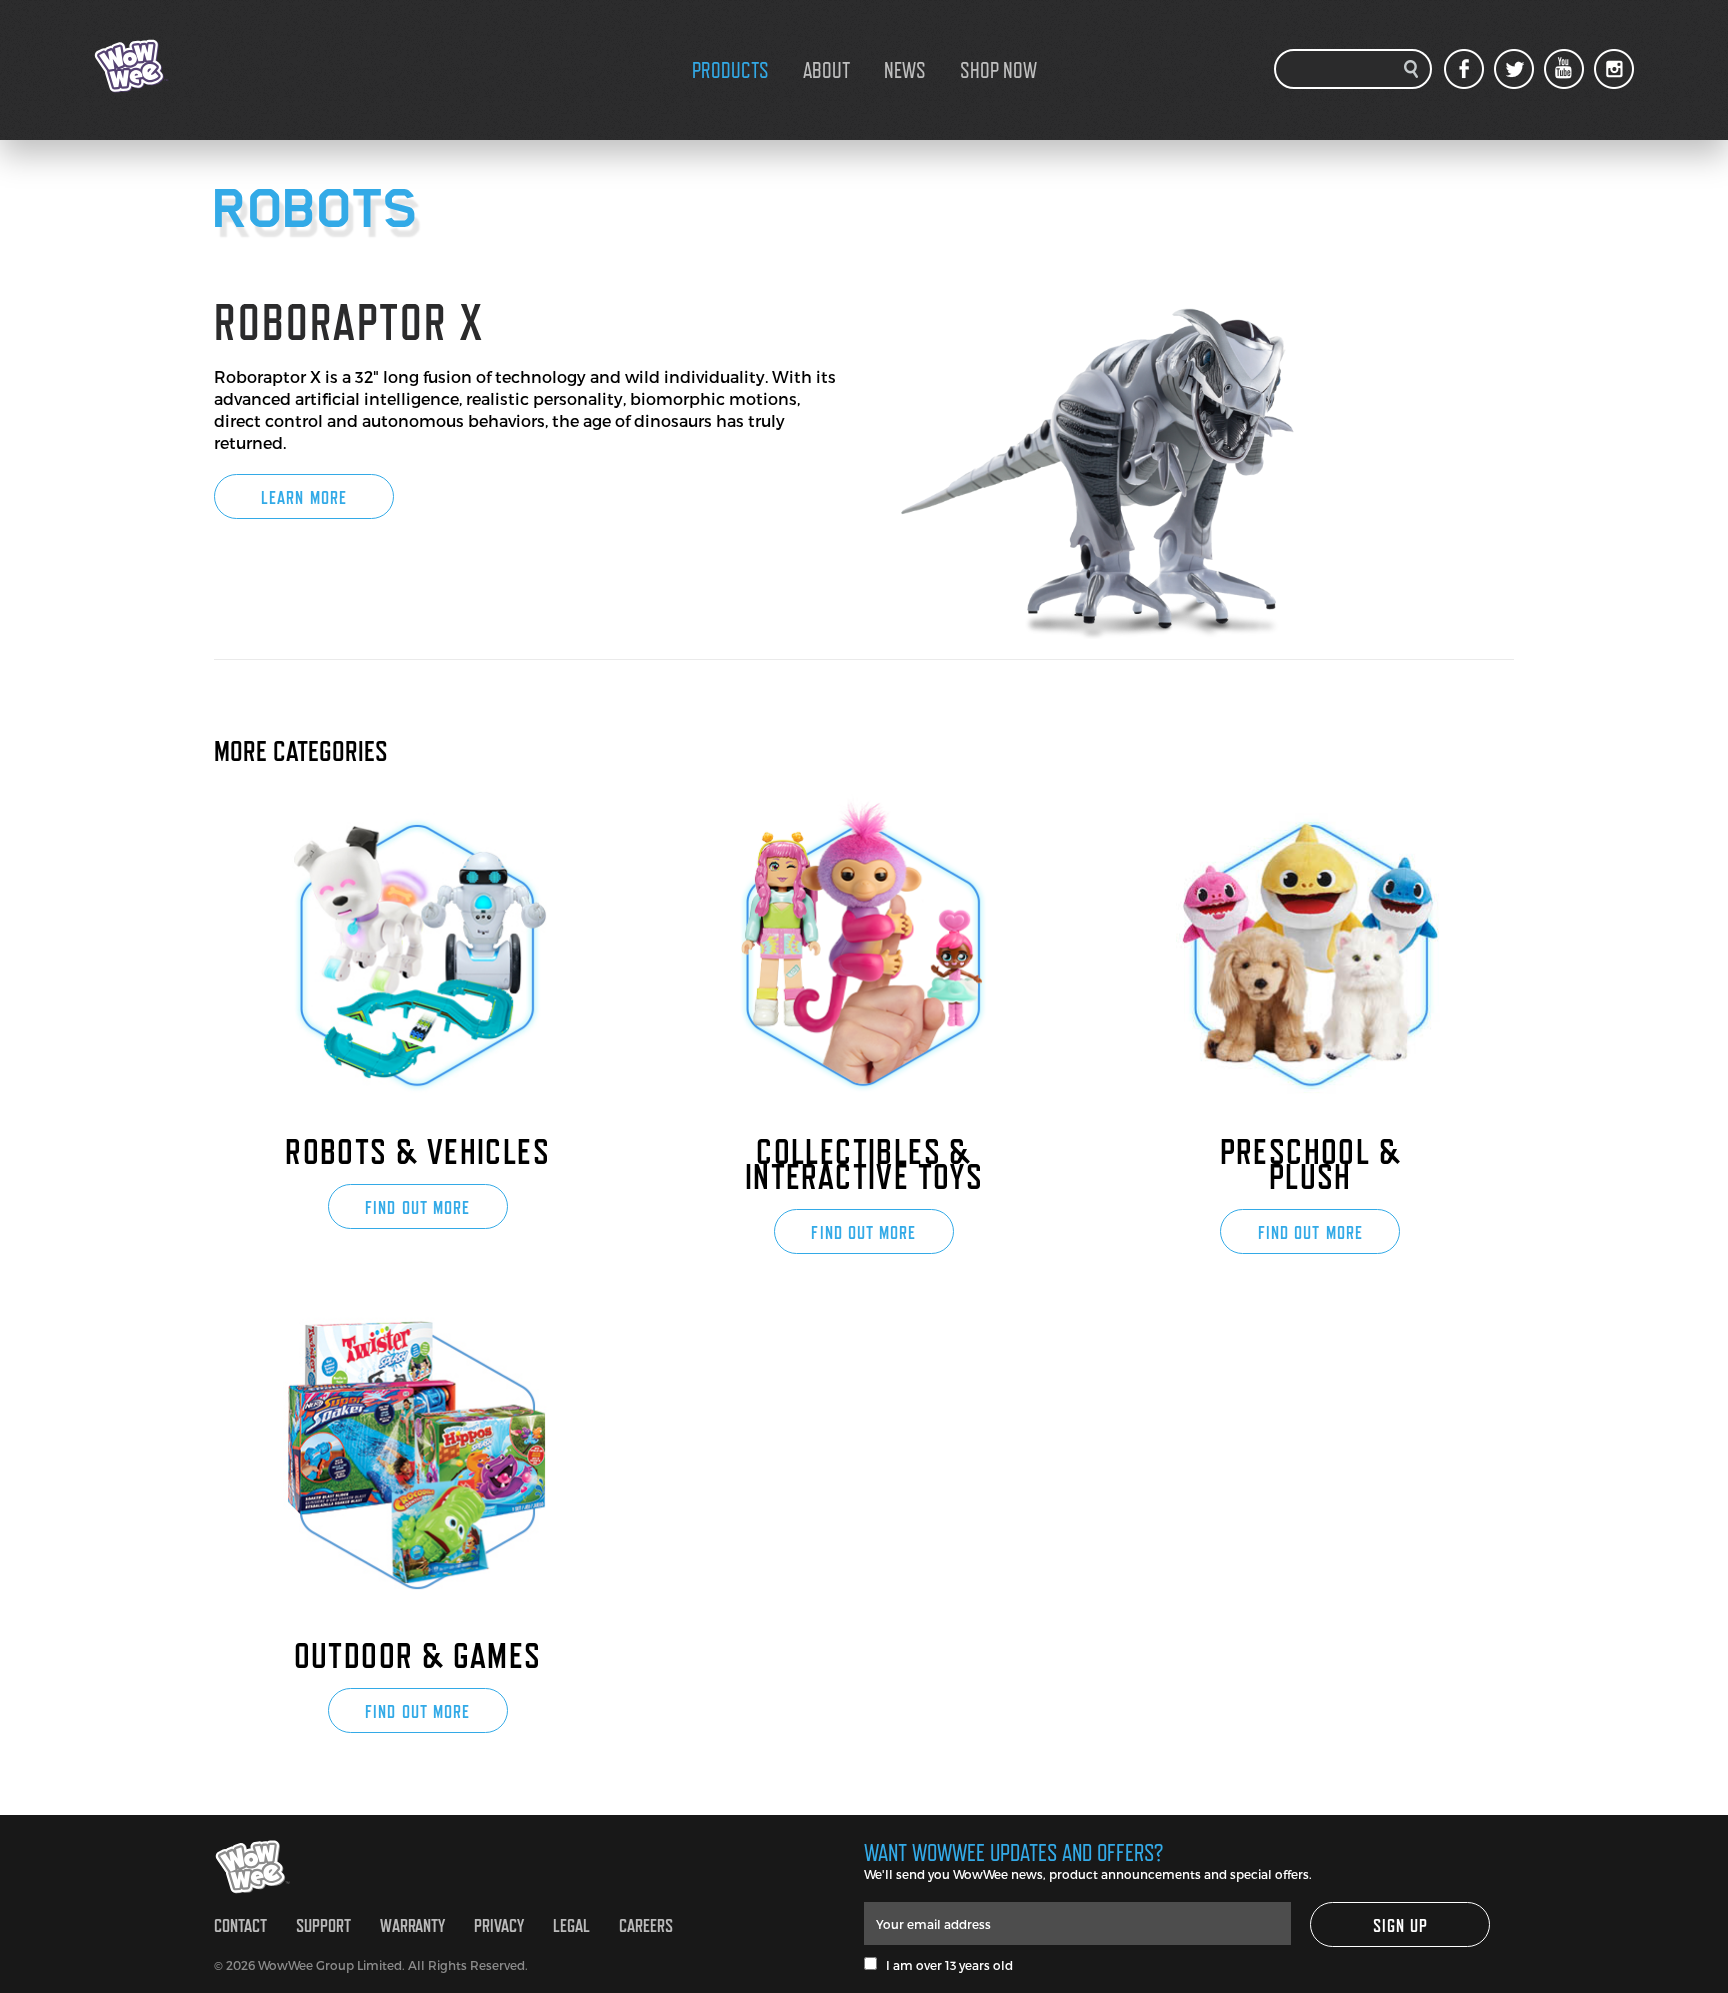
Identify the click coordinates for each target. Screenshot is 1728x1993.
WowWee (194, 66)
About (826, 70)
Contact (240, 1925)
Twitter (1514, 69)
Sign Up (1401, 1925)
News (905, 70)
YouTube (1564, 69)
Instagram (1614, 69)
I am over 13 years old (945, 1965)
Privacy (499, 1925)
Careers (646, 1925)
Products (730, 70)
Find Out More (417, 1207)
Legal (571, 1925)
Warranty (412, 1925)
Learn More (304, 497)
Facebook (1464, 69)
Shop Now (998, 70)
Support (323, 1925)
